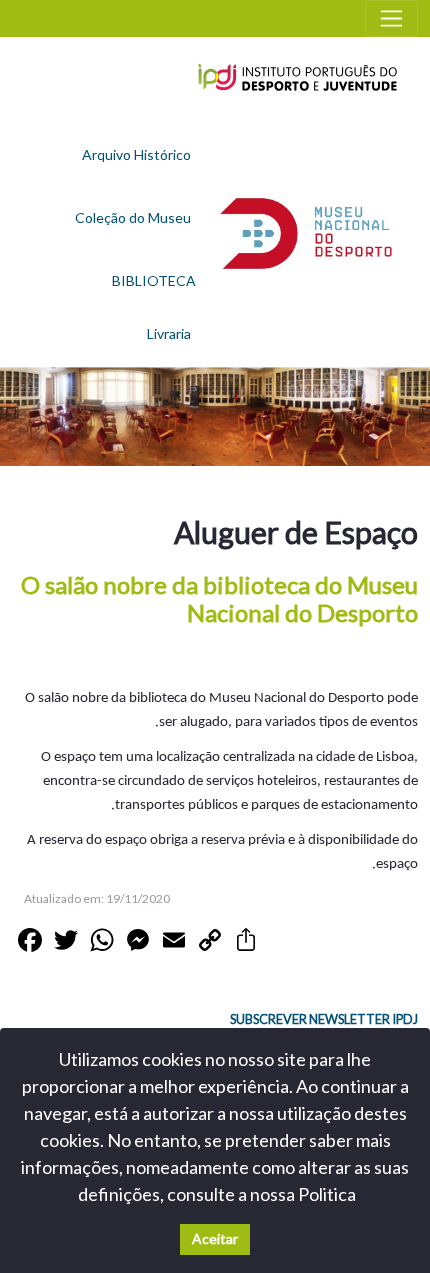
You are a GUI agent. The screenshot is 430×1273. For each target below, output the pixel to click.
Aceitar (215, 1238)
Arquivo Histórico (136, 154)
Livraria (169, 333)
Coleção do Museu (133, 217)
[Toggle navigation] (391, 18)
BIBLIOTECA (154, 280)
